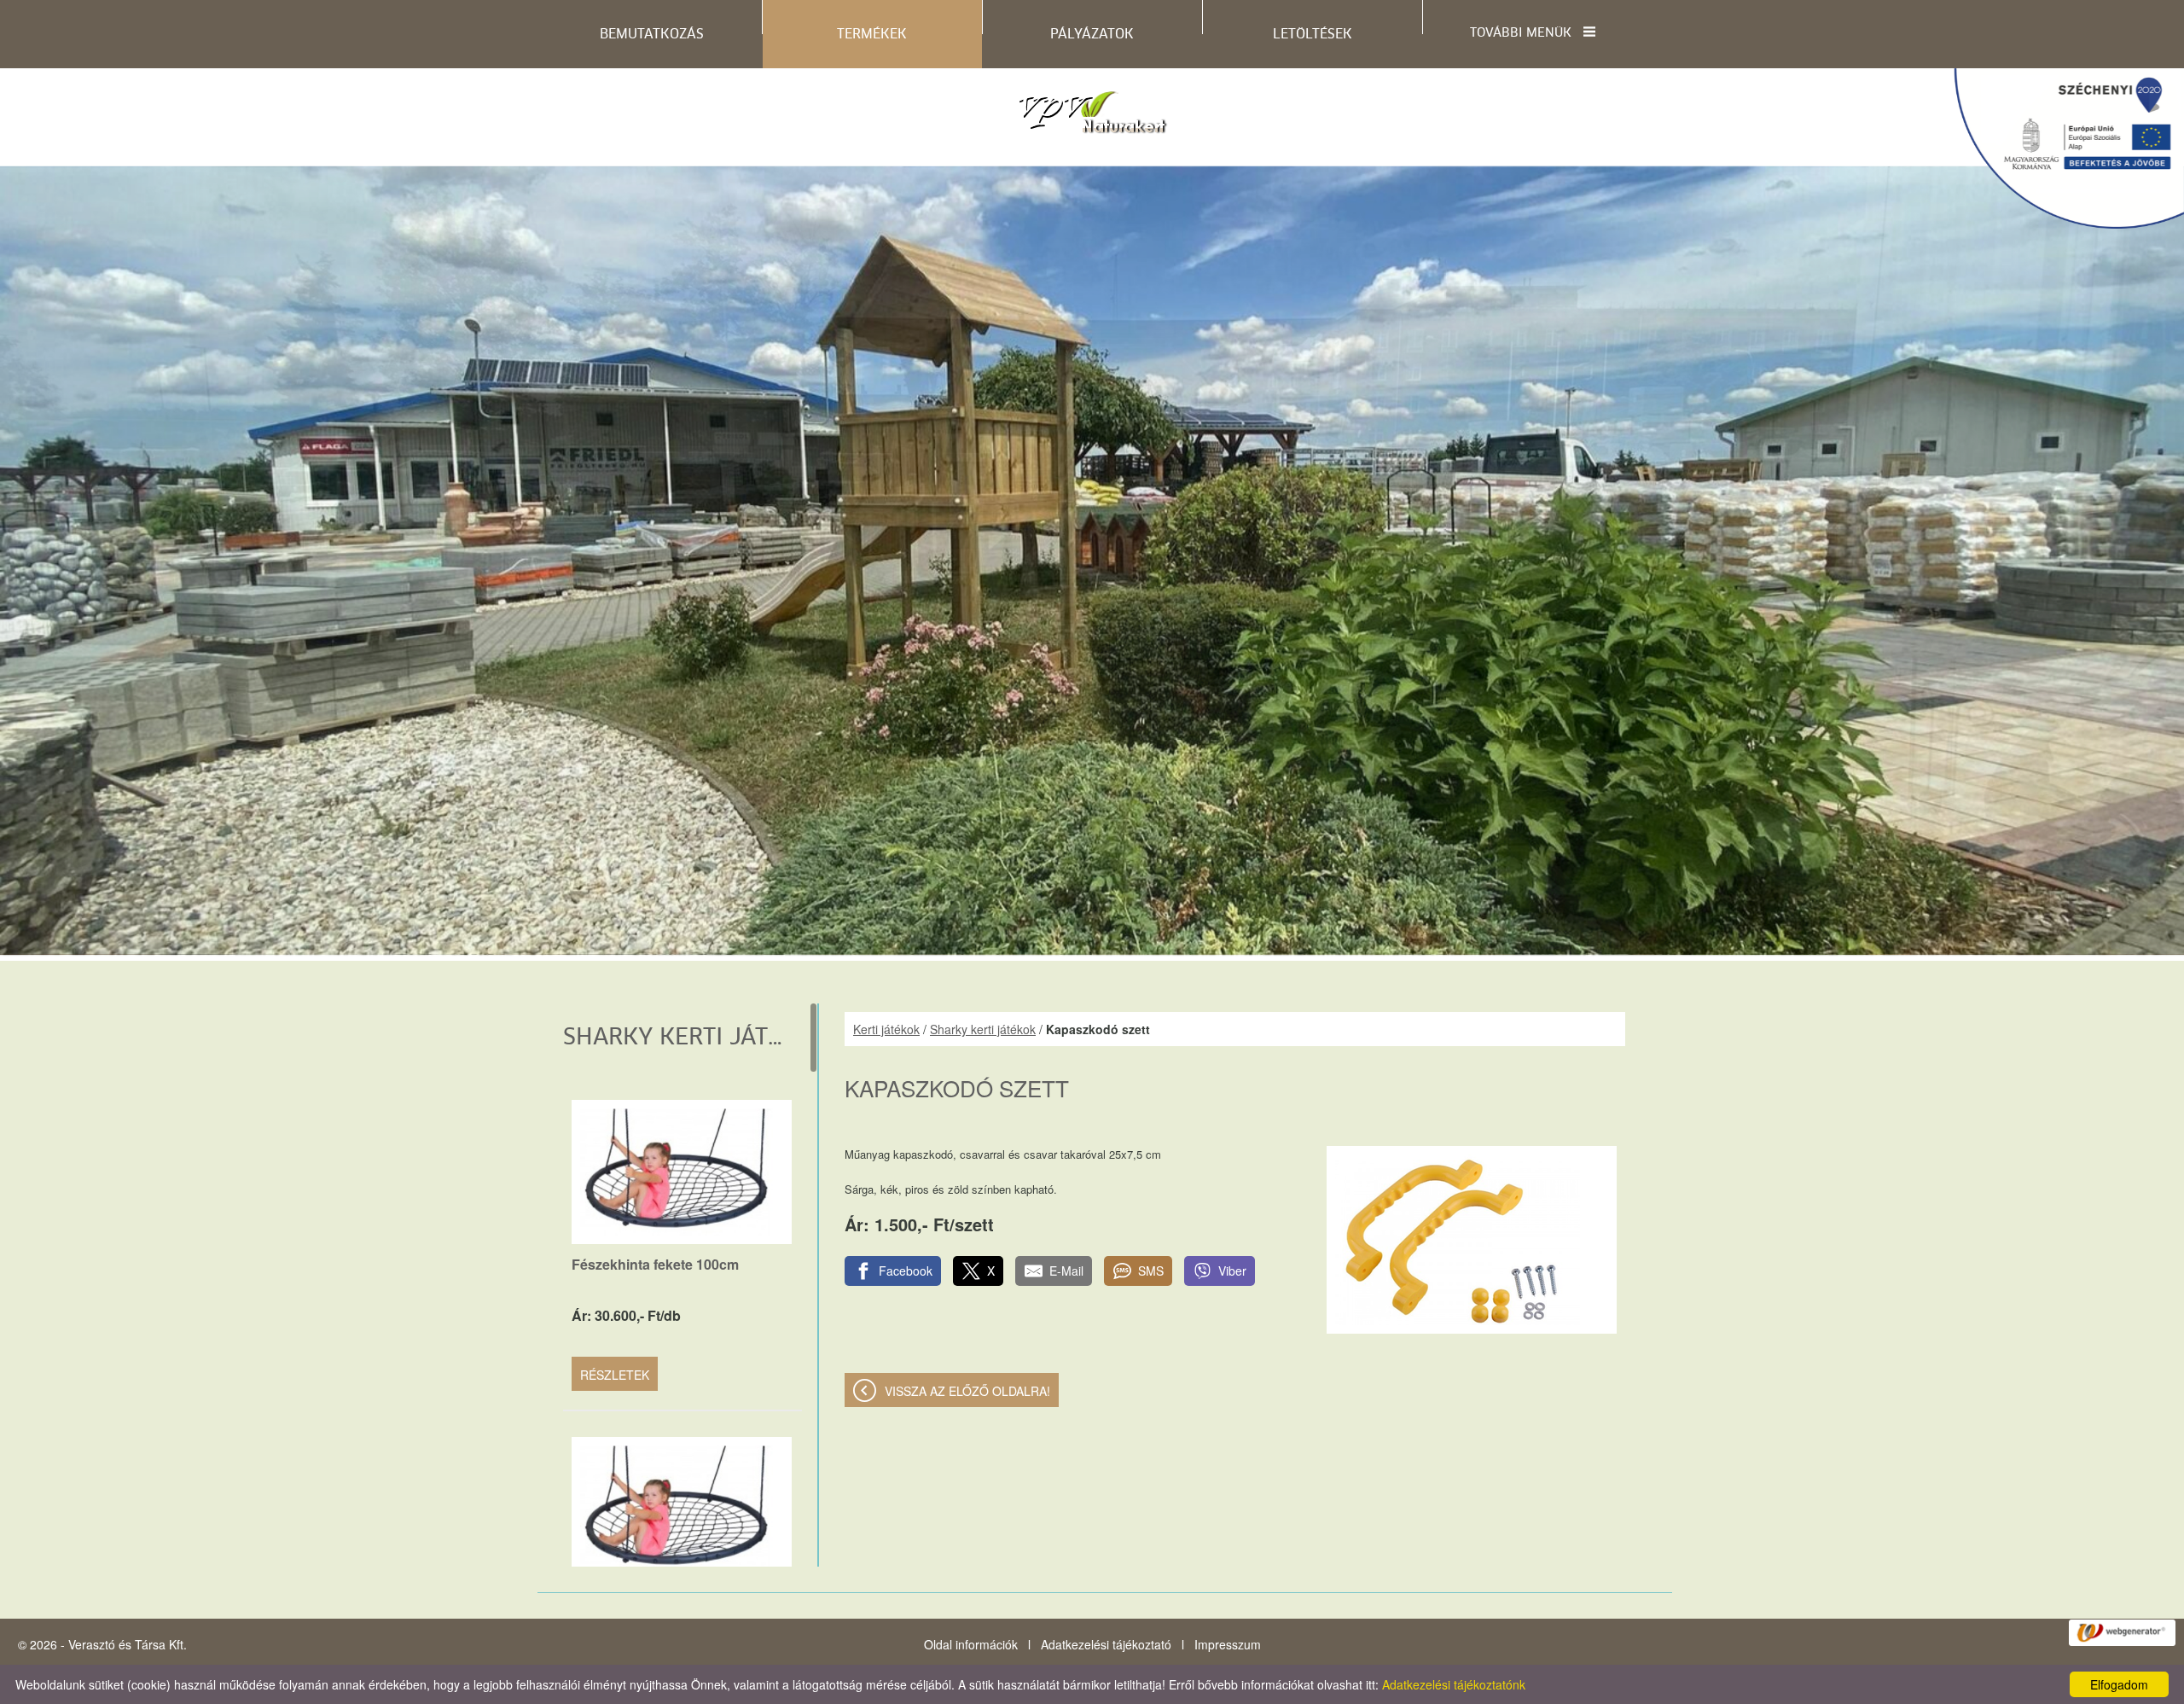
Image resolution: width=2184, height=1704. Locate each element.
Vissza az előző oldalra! (967, 1391)
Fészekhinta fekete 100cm (655, 1264)
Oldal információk (971, 1644)
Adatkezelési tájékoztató (1106, 1644)
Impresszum (1228, 1644)
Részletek (615, 1375)
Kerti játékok (886, 1029)
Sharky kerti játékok (983, 1029)
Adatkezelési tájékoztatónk (1454, 1684)
